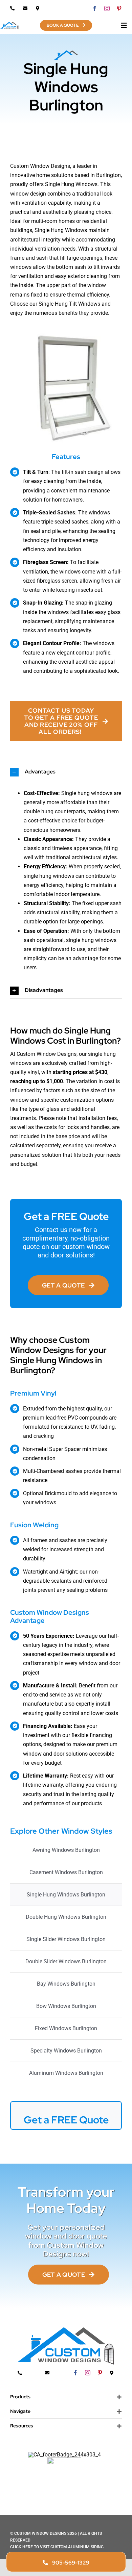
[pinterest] (119, 8)
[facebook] (95, 8)
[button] (66, 772)
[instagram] (107, 8)
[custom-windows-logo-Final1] (9, 24)
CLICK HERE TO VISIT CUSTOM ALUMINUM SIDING (57, 2547)
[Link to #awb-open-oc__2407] (124, 25)
